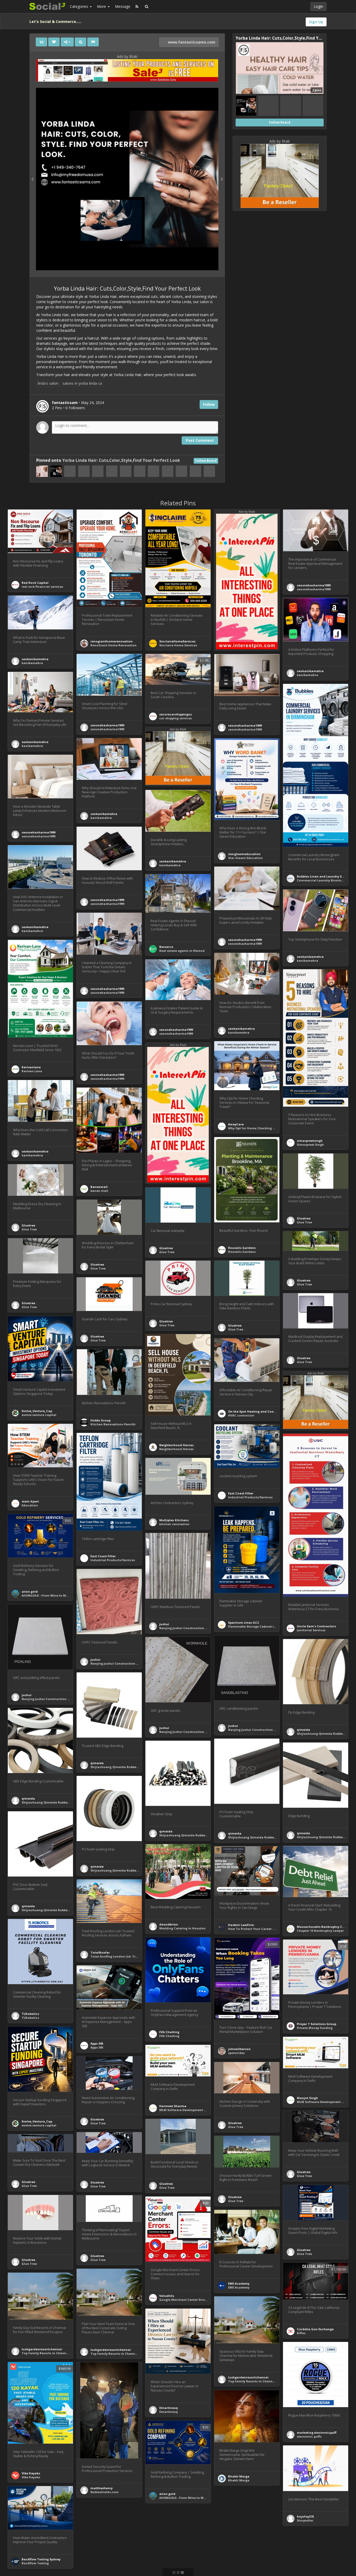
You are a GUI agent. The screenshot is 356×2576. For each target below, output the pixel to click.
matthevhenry (102, 2488)
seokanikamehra (35, 659)
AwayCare (236, 1124)
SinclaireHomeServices (177, 641)
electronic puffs (309, 2436)
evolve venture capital (39, 1415)
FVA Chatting (169, 2032)
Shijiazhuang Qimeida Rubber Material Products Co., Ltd (135, 1767)
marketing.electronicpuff (317, 2433)
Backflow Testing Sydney (41, 2559)
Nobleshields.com (105, 2492)
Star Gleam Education (245, 858)
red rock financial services (42, 587)
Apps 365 (97, 2043)
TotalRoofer (100, 1952)
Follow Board (206, 461)
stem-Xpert (30, 1501)
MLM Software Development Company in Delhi (195, 2110)
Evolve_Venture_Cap (37, 1411)
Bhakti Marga (239, 2476)
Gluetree (304, 1218)
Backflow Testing (35, 2563)
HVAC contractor (241, 1415)
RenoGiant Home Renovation (113, 645)
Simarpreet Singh (310, 1145)
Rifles (301, 2333)
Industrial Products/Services (250, 1497)
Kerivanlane (31, 1067)
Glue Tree (304, 1222)
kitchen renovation (174, 1524)
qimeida (303, 1730)
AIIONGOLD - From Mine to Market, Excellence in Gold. (64, 1595)
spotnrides (236, 2053)
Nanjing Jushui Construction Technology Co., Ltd (197, 1628)
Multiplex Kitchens (174, 1520)
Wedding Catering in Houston (182, 1928)
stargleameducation (244, 854)
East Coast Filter (241, 1493)
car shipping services (176, 718)
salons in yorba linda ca (82, 383)
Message (123, 6)
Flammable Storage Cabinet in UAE (255, 1626)
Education (30, 1505)
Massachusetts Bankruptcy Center (324, 1927)
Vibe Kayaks (31, 2473)
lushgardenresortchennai (111, 2350)
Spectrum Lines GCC (244, 1623)
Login (318, 6)
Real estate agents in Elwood (182, 951)
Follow (209, 404)
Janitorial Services (311, 1630)
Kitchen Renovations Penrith (113, 1424)
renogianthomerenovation (112, 641)
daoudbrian (169, 1924)
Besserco (166, 947)
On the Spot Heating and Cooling (254, 1411)
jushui (164, 1624)
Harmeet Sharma (173, 2106)
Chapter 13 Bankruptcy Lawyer (320, 1931)
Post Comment (200, 440)
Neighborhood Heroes (176, 1445)
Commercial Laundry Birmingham (324, 880)
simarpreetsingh (310, 1141)
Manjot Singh (307, 2098)
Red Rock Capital (35, 583)
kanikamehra (32, 663)
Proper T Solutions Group (317, 2024)
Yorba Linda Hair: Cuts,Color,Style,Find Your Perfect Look (121, 460)
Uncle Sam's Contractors (316, 1626)
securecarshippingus (176, 714)
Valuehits (167, 2296)
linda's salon (48, 383)
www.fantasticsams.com (191, 42)
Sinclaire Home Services (178, 645)
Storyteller (305, 2520)
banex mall (99, 1191)
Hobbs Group (100, 1420)
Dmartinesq (168, 2408)
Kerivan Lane (32, 1071)
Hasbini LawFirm (241, 1925)
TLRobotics (30, 2014)
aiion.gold (30, 1591)
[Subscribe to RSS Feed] (137, 7)
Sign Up (316, 22)
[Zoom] (81, 42)
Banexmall (99, 1187)
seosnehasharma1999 (314, 585)
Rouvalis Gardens (242, 1248)
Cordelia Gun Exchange (315, 2329)
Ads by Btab (127, 56)
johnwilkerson (239, 2049)
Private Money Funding (315, 2028)
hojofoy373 (305, 2516)
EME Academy (239, 2283)
